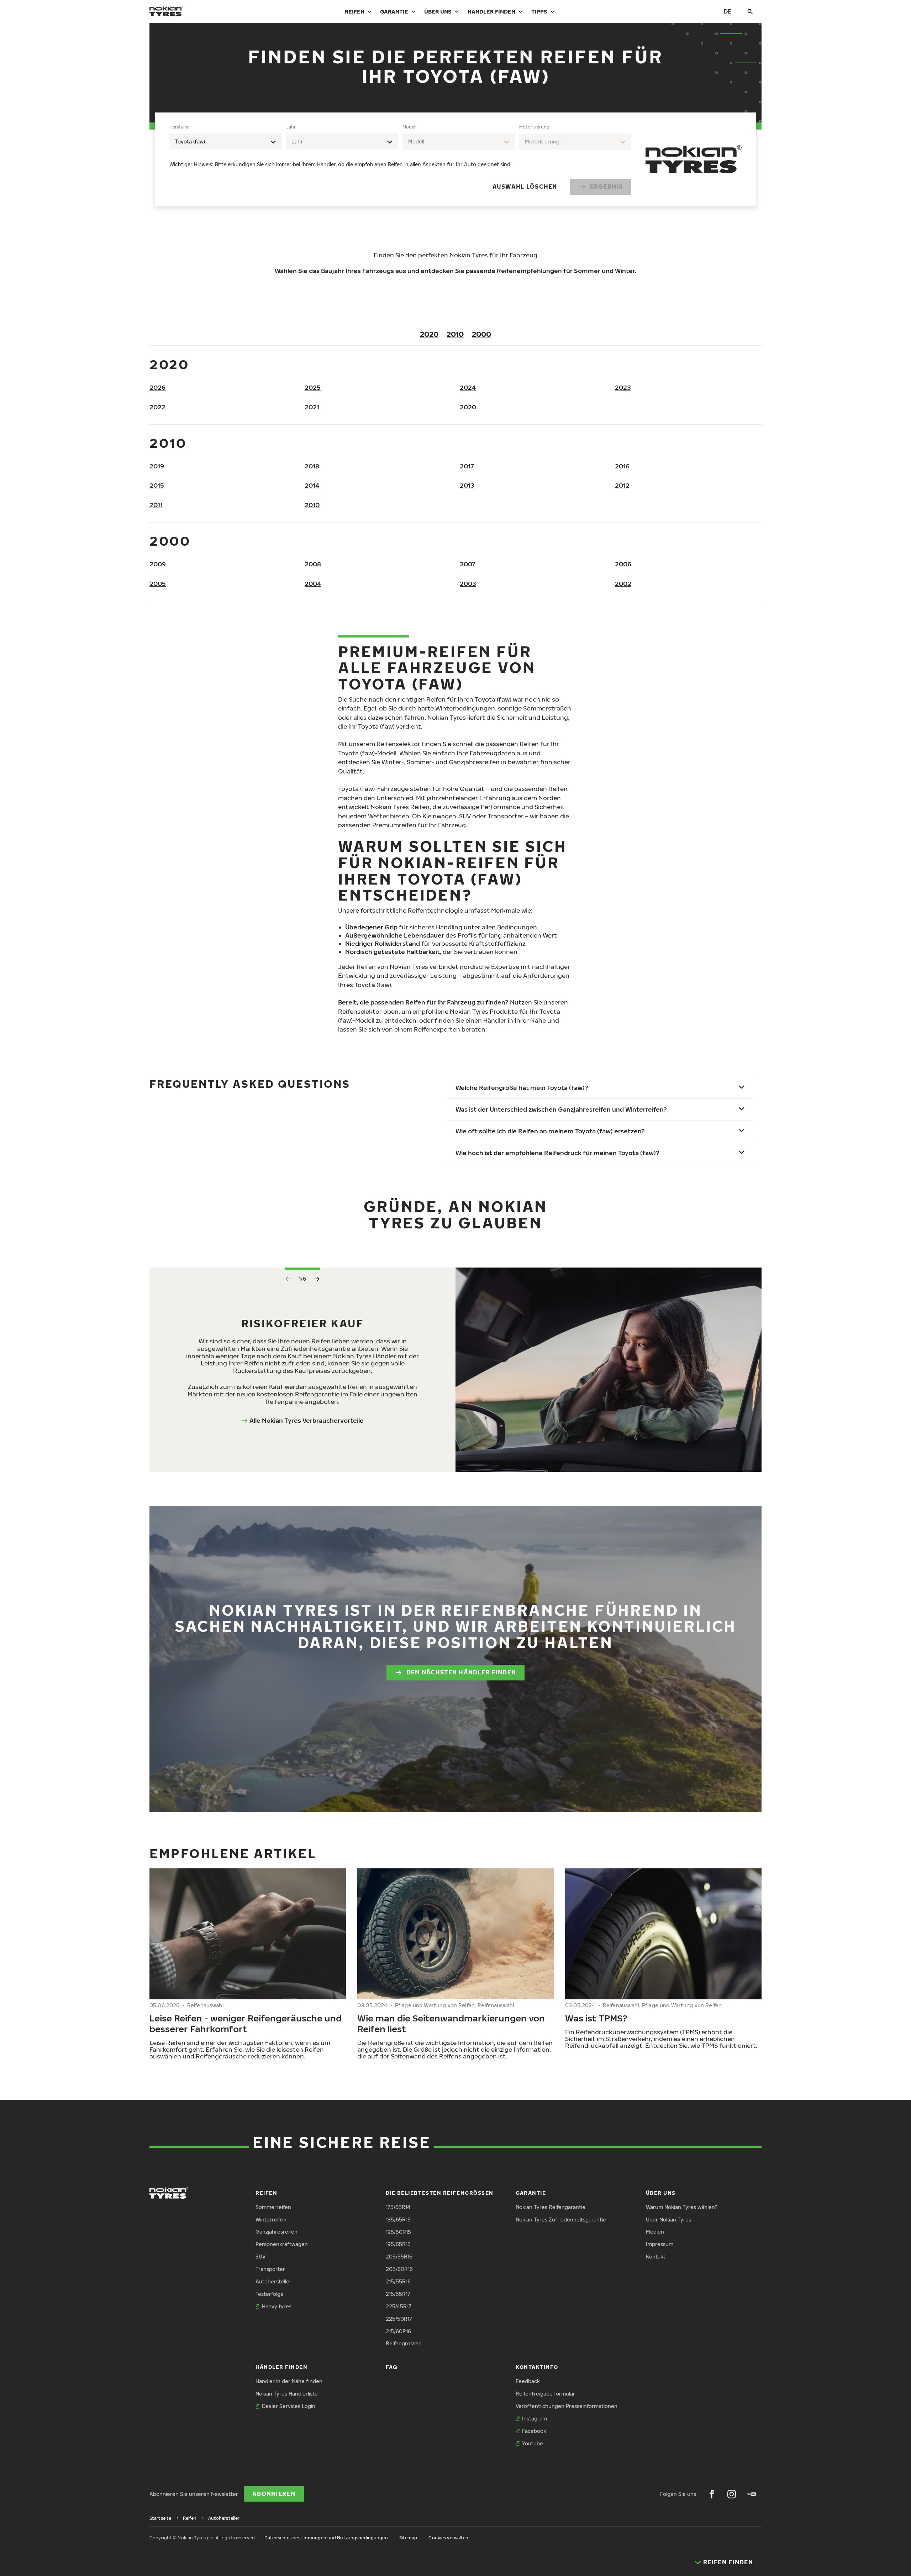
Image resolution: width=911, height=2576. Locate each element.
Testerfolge (270, 2294)
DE (728, 11)
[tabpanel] (400, 159)
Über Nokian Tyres (668, 2220)
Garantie (394, 11)
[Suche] (750, 11)
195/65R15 (398, 2244)
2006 (623, 564)
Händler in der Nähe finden (289, 2381)
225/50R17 (399, 2319)
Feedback (528, 2381)
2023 (623, 387)
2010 (455, 334)
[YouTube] (752, 2494)
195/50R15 (398, 2232)
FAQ (392, 2367)
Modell (409, 127)
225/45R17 (399, 2306)
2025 (313, 387)
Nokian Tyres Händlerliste (287, 2394)
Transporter (270, 2269)
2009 (158, 564)
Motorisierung (534, 127)
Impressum (660, 2244)
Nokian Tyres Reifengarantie (551, 2207)
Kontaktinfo (537, 2367)
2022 (157, 407)
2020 (429, 334)
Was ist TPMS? (596, 2018)
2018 (312, 466)
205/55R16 (399, 2257)
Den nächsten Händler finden (461, 1672)
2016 (622, 466)
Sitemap (408, 2538)
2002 (623, 584)
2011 (156, 505)
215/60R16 (398, 2331)
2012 (622, 485)
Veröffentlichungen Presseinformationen (567, 2406)
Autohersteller (273, 2281)
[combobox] (226, 142)
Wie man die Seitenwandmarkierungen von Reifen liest (451, 2023)
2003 (468, 584)
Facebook (534, 2431)
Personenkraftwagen (282, 2244)
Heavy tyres (277, 2306)
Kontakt (656, 2257)
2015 (157, 485)
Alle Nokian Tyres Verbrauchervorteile (307, 1420)
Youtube (533, 2443)
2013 (467, 485)
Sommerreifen (273, 2207)
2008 (313, 564)
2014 (312, 485)
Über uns (438, 11)
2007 (468, 564)
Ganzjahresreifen (277, 2232)
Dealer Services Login (289, 2406)
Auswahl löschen (525, 187)
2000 (481, 334)
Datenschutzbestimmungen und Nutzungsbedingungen (326, 2538)
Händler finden (491, 11)
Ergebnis (606, 187)
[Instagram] (732, 2494)
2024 (468, 387)
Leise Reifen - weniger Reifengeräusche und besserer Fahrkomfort (246, 2023)
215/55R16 (398, 2281)
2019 (157, 466)
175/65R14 (398, 2207)
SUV (260, 2257)
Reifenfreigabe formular (545, 2394)
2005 (158, 584)
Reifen (355, 11)
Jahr (291, 127)
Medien (655, 2232)
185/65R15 (398, 2220)
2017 (467, 466)
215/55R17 (398, 2294)
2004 (313, 584)
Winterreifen (271, 2220)
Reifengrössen (404, 2343)
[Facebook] (712, 2494)
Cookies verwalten (448, 2538)
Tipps (539, 11)
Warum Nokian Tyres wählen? (682, 2207)
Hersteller (180, 127)
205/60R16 (399, 2269)
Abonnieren (274, 2494)
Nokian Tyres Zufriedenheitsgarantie (561, 2220)
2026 (157, 387)
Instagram (535, 2418)
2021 (312, 407)
